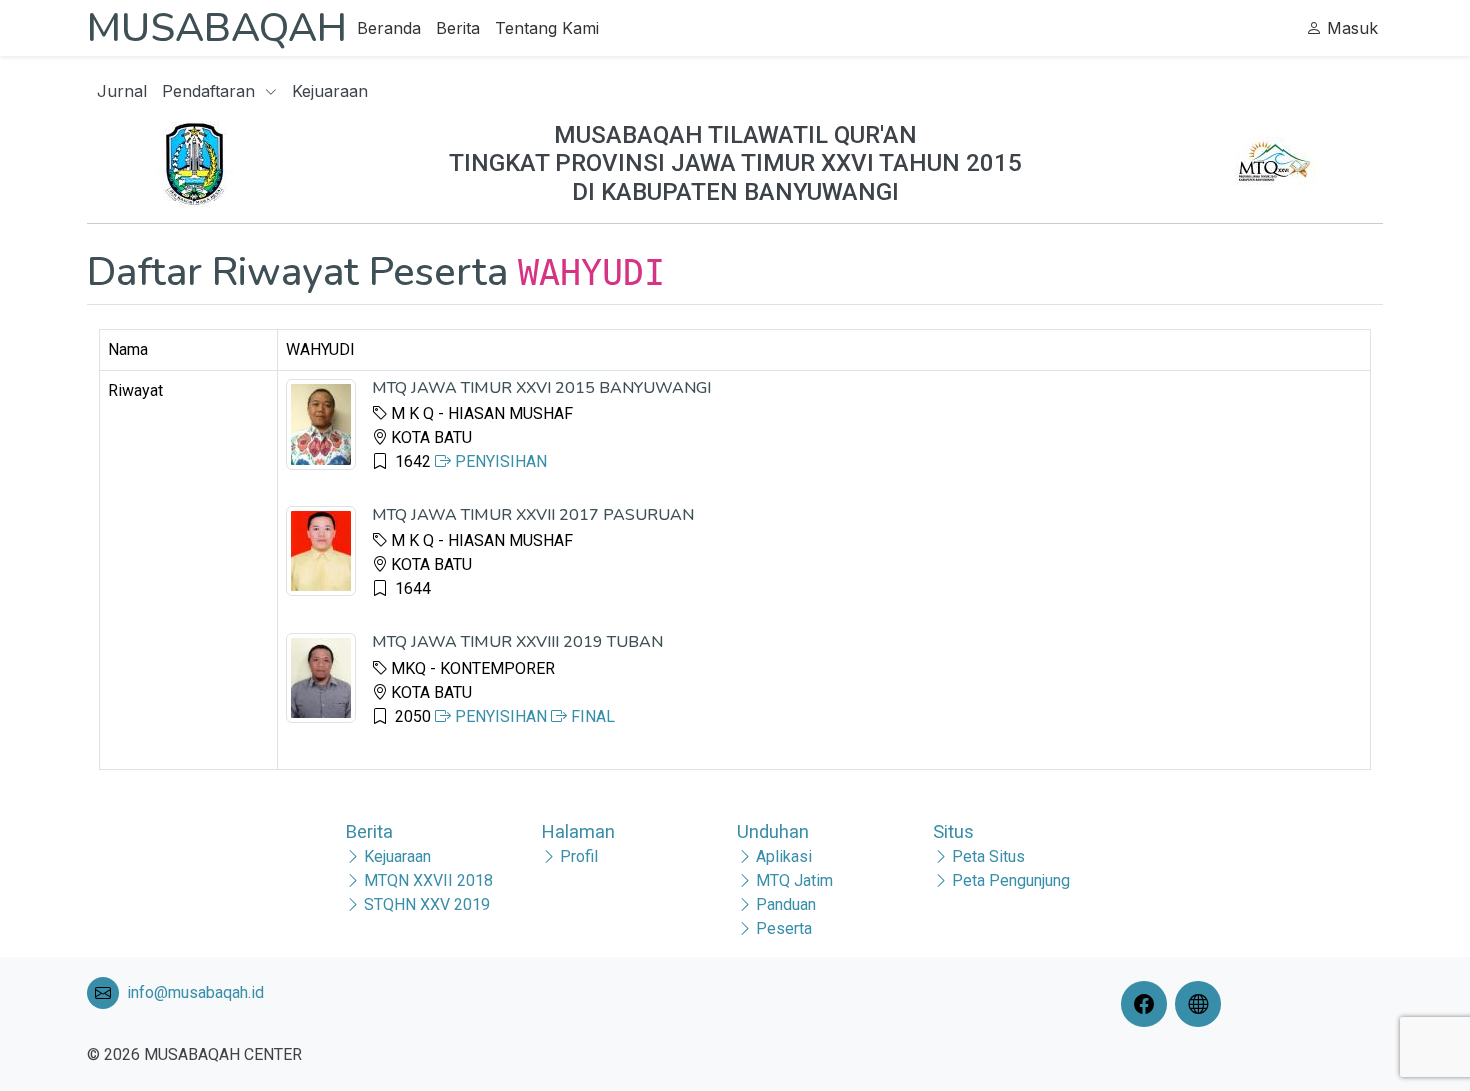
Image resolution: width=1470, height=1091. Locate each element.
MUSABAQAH (217, 28)
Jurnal (122, 91)
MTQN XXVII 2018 (428, 880)
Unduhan (773, 831)
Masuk (1350, 28)
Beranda (389, 28)
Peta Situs (988, 856)
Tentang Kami (547, 28)
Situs (953, 831)
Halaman (578, 831)
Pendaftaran (211, 91)
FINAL (591, 716)
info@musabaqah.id (195, 992)
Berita (458, 28)
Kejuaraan (330, 91)
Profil (579, 856)
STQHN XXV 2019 (427, 904)
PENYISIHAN (499, 461)
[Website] (1202, 1004)
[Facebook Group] (1148, 1004)
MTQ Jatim (794, 880)
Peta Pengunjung (1011, 880)
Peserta (784, 928)
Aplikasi (784, 856)
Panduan (786, 904)
